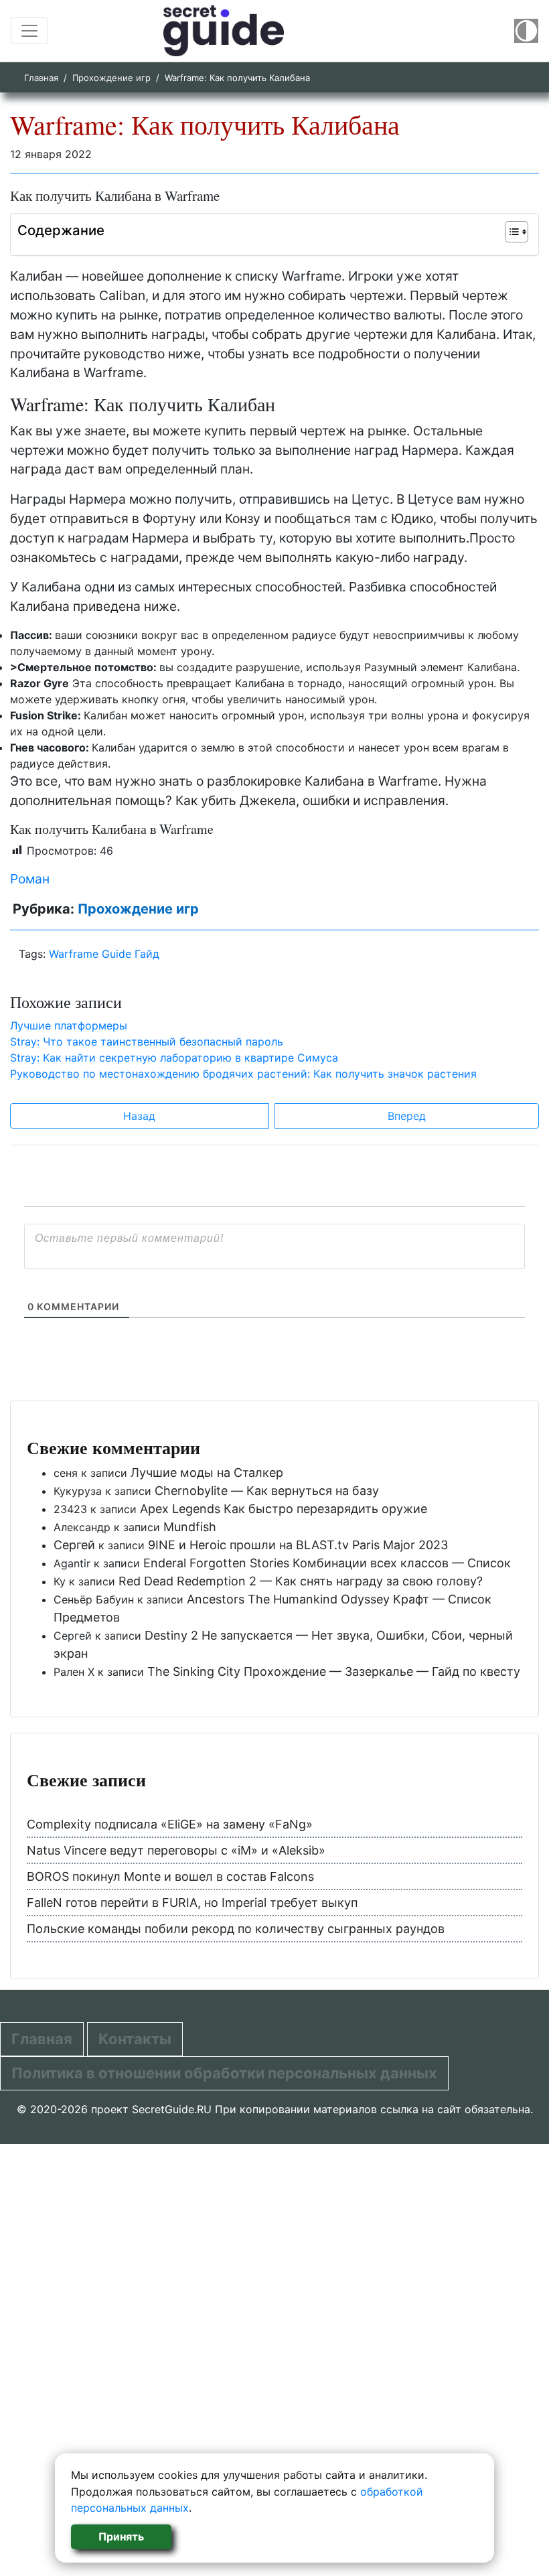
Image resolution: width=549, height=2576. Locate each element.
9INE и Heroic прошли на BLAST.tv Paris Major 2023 (298, 1545)
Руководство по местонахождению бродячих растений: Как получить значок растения (243, 1074)
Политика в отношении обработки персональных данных (224, 2073)
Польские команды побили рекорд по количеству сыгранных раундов (236, 1929)
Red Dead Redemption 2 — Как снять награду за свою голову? (301, 1581)
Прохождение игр (111, 78)
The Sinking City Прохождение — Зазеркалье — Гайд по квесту (334, 1671)
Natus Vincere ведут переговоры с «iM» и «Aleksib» (176, 1850)
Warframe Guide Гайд (104, 954)
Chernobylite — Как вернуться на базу (267, 1491)
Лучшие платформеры (69, 1025)
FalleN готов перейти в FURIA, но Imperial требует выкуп (192, 1903)
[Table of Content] (517, 232)
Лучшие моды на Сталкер (207, 1473)
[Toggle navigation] (29, 31)
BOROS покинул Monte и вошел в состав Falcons (170, 1876)
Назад (139, 1116)
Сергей (74, 1545)
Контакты (135, 2039)
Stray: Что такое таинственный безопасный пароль (147, 1042)
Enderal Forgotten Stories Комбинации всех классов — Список (327, 1563)
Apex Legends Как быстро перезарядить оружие (284, 1509)
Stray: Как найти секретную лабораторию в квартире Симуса (174, 1058)
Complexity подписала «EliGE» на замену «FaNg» (170, 1824)
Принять (121, 2536)
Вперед (407, 1116)
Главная (41, 78)
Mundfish (190, 1527)
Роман (30, 879)
